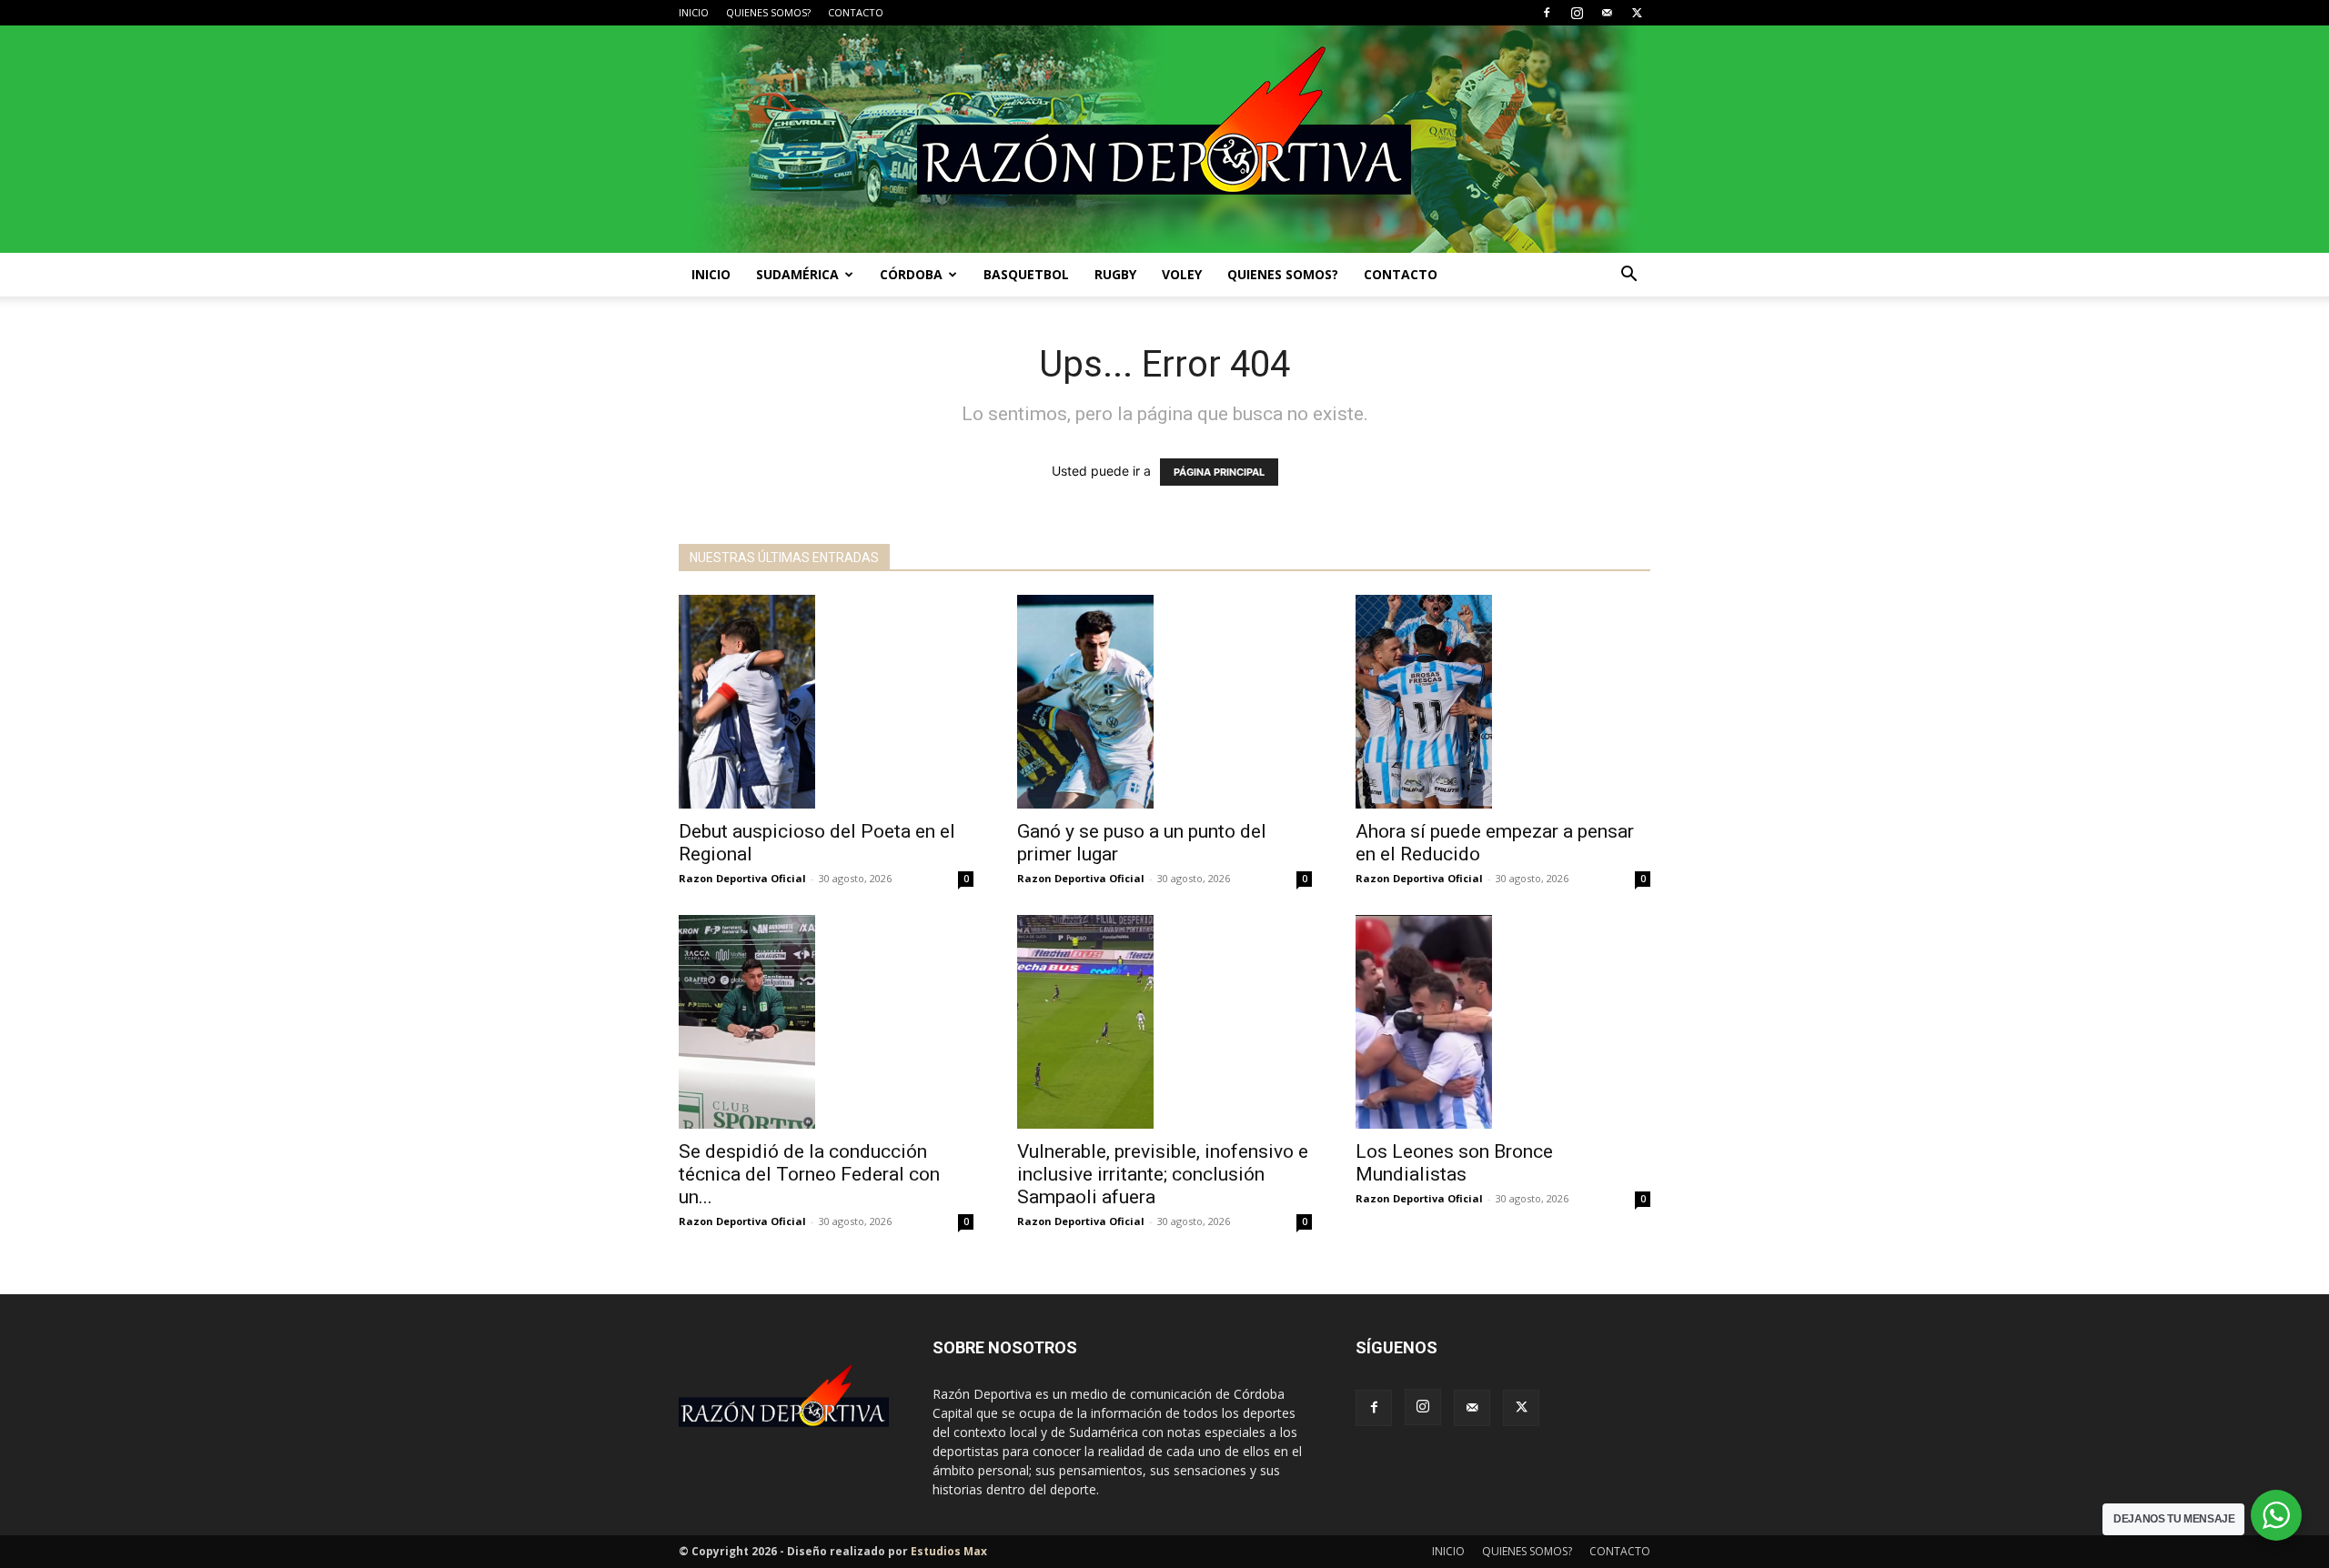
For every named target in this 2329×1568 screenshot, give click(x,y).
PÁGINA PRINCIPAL (1219, 472)
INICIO (694, 12)
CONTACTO (856, 12)
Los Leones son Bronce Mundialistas (1454, 1163)
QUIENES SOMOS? (768, 12)
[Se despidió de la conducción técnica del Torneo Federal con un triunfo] (826, 1022)
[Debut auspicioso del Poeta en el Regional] (826, 702)
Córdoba (911, 274)
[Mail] (1607, 13)
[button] (1628, 276)
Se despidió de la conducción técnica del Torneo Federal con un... (809, 1174)
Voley (1182, 274)
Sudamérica (797, 274)
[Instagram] (1577, 13)
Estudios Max (949, 1551)
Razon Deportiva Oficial (742, 878)
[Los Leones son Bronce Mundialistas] (1503, 1022)
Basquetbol (1026, 274)
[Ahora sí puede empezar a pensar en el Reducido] (1503, 702)
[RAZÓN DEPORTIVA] (1164, 139)
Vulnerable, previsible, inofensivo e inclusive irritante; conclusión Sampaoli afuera (1163, 1174)
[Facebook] (1547, 13)
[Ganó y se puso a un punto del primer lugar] (1164, 702)
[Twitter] (1637, 13)
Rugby (1115, 274)
